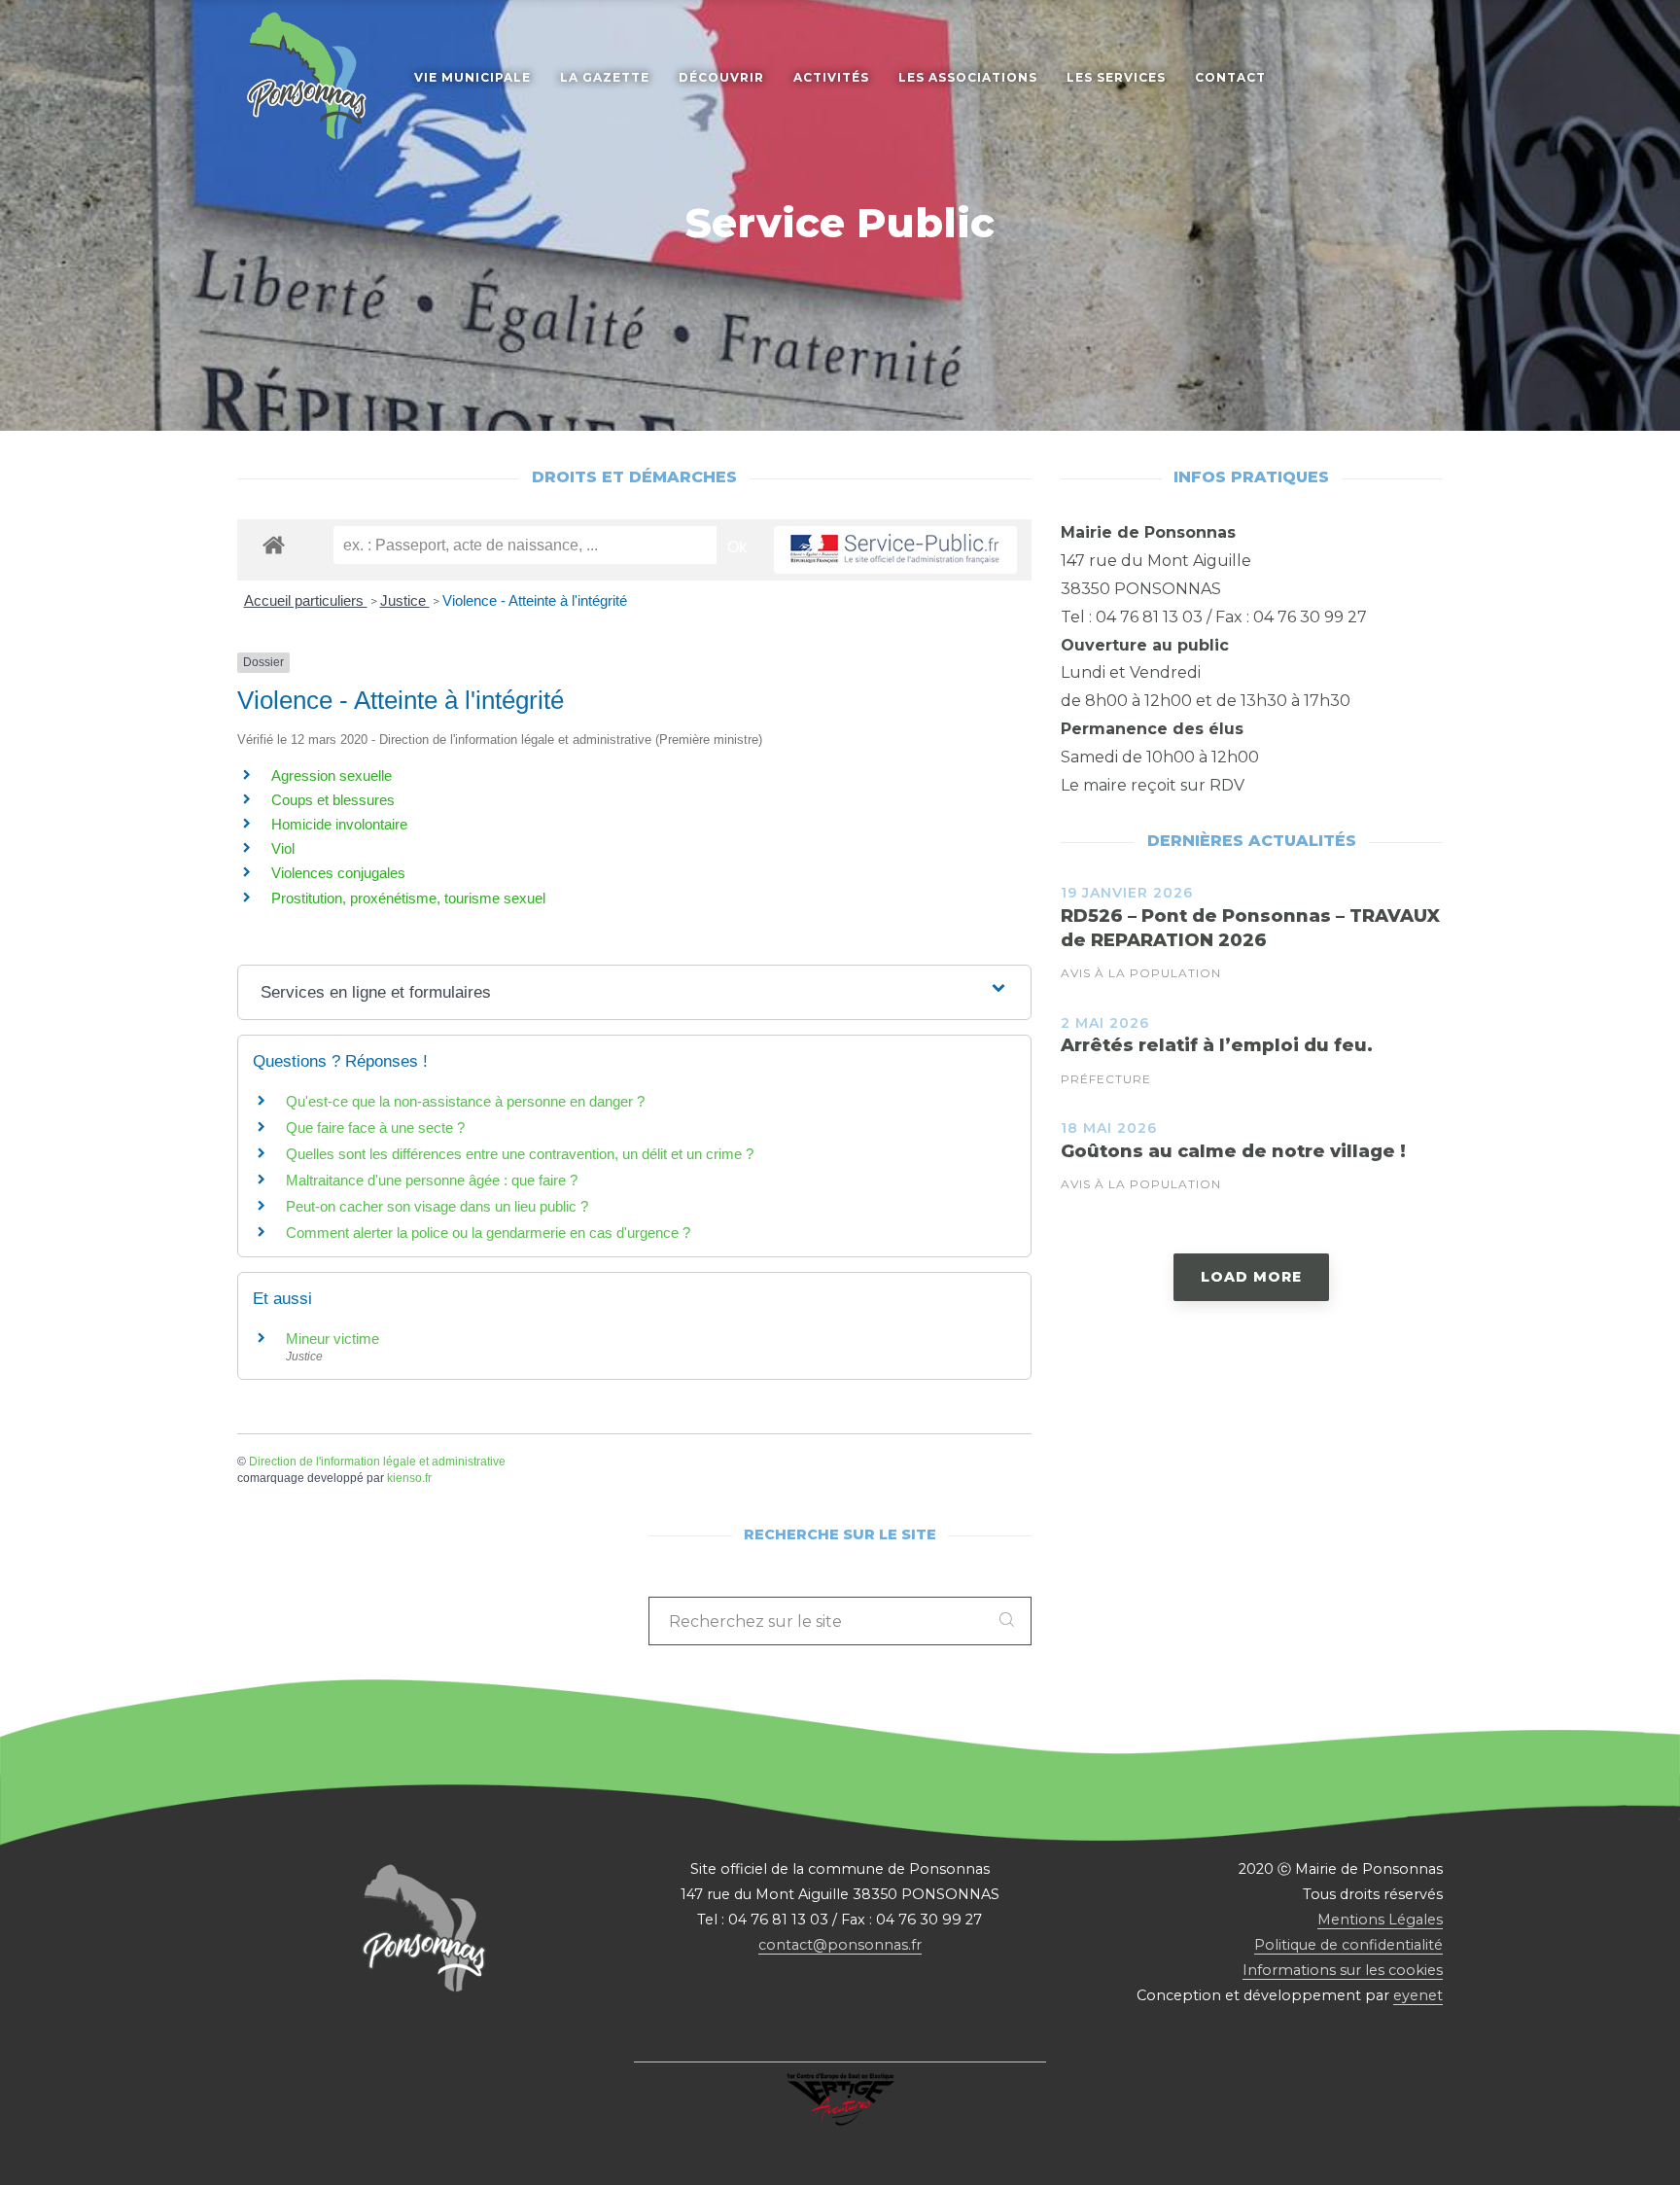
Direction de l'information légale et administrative (377, 1462)
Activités (831, 77)
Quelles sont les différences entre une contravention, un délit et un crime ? (520, 1154)
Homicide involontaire (339, 824)
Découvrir (721, 77)
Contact (1230, 77)
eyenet (1418, 1995)
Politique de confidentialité (1348, 1945)
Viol (283, 848)
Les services (1116, 77)
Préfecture (1106, 1079)
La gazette (605, 77)
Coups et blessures (333, 800)
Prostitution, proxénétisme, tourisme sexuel (408, 898)
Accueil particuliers (306, 600)
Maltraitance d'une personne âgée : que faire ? (432, 1180)
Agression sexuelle (332, 775)
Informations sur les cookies (1343, 1970)
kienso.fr (409, 1478)
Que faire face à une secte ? (375, 1128)
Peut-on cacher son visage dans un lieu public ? (437, 1206)
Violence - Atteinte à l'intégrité (535, 600)
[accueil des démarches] (274, 544)
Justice (405, 600)
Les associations (968, 77)
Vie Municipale (472, 77)
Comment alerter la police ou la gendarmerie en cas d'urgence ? (488, 1233)
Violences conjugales (338, 873)
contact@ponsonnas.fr (840, 1945)
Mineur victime (332, 1339)
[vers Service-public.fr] (895, 550)
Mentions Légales (1380, 1920)
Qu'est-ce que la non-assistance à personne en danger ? (465, 1101)
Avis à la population (1141, 973)
